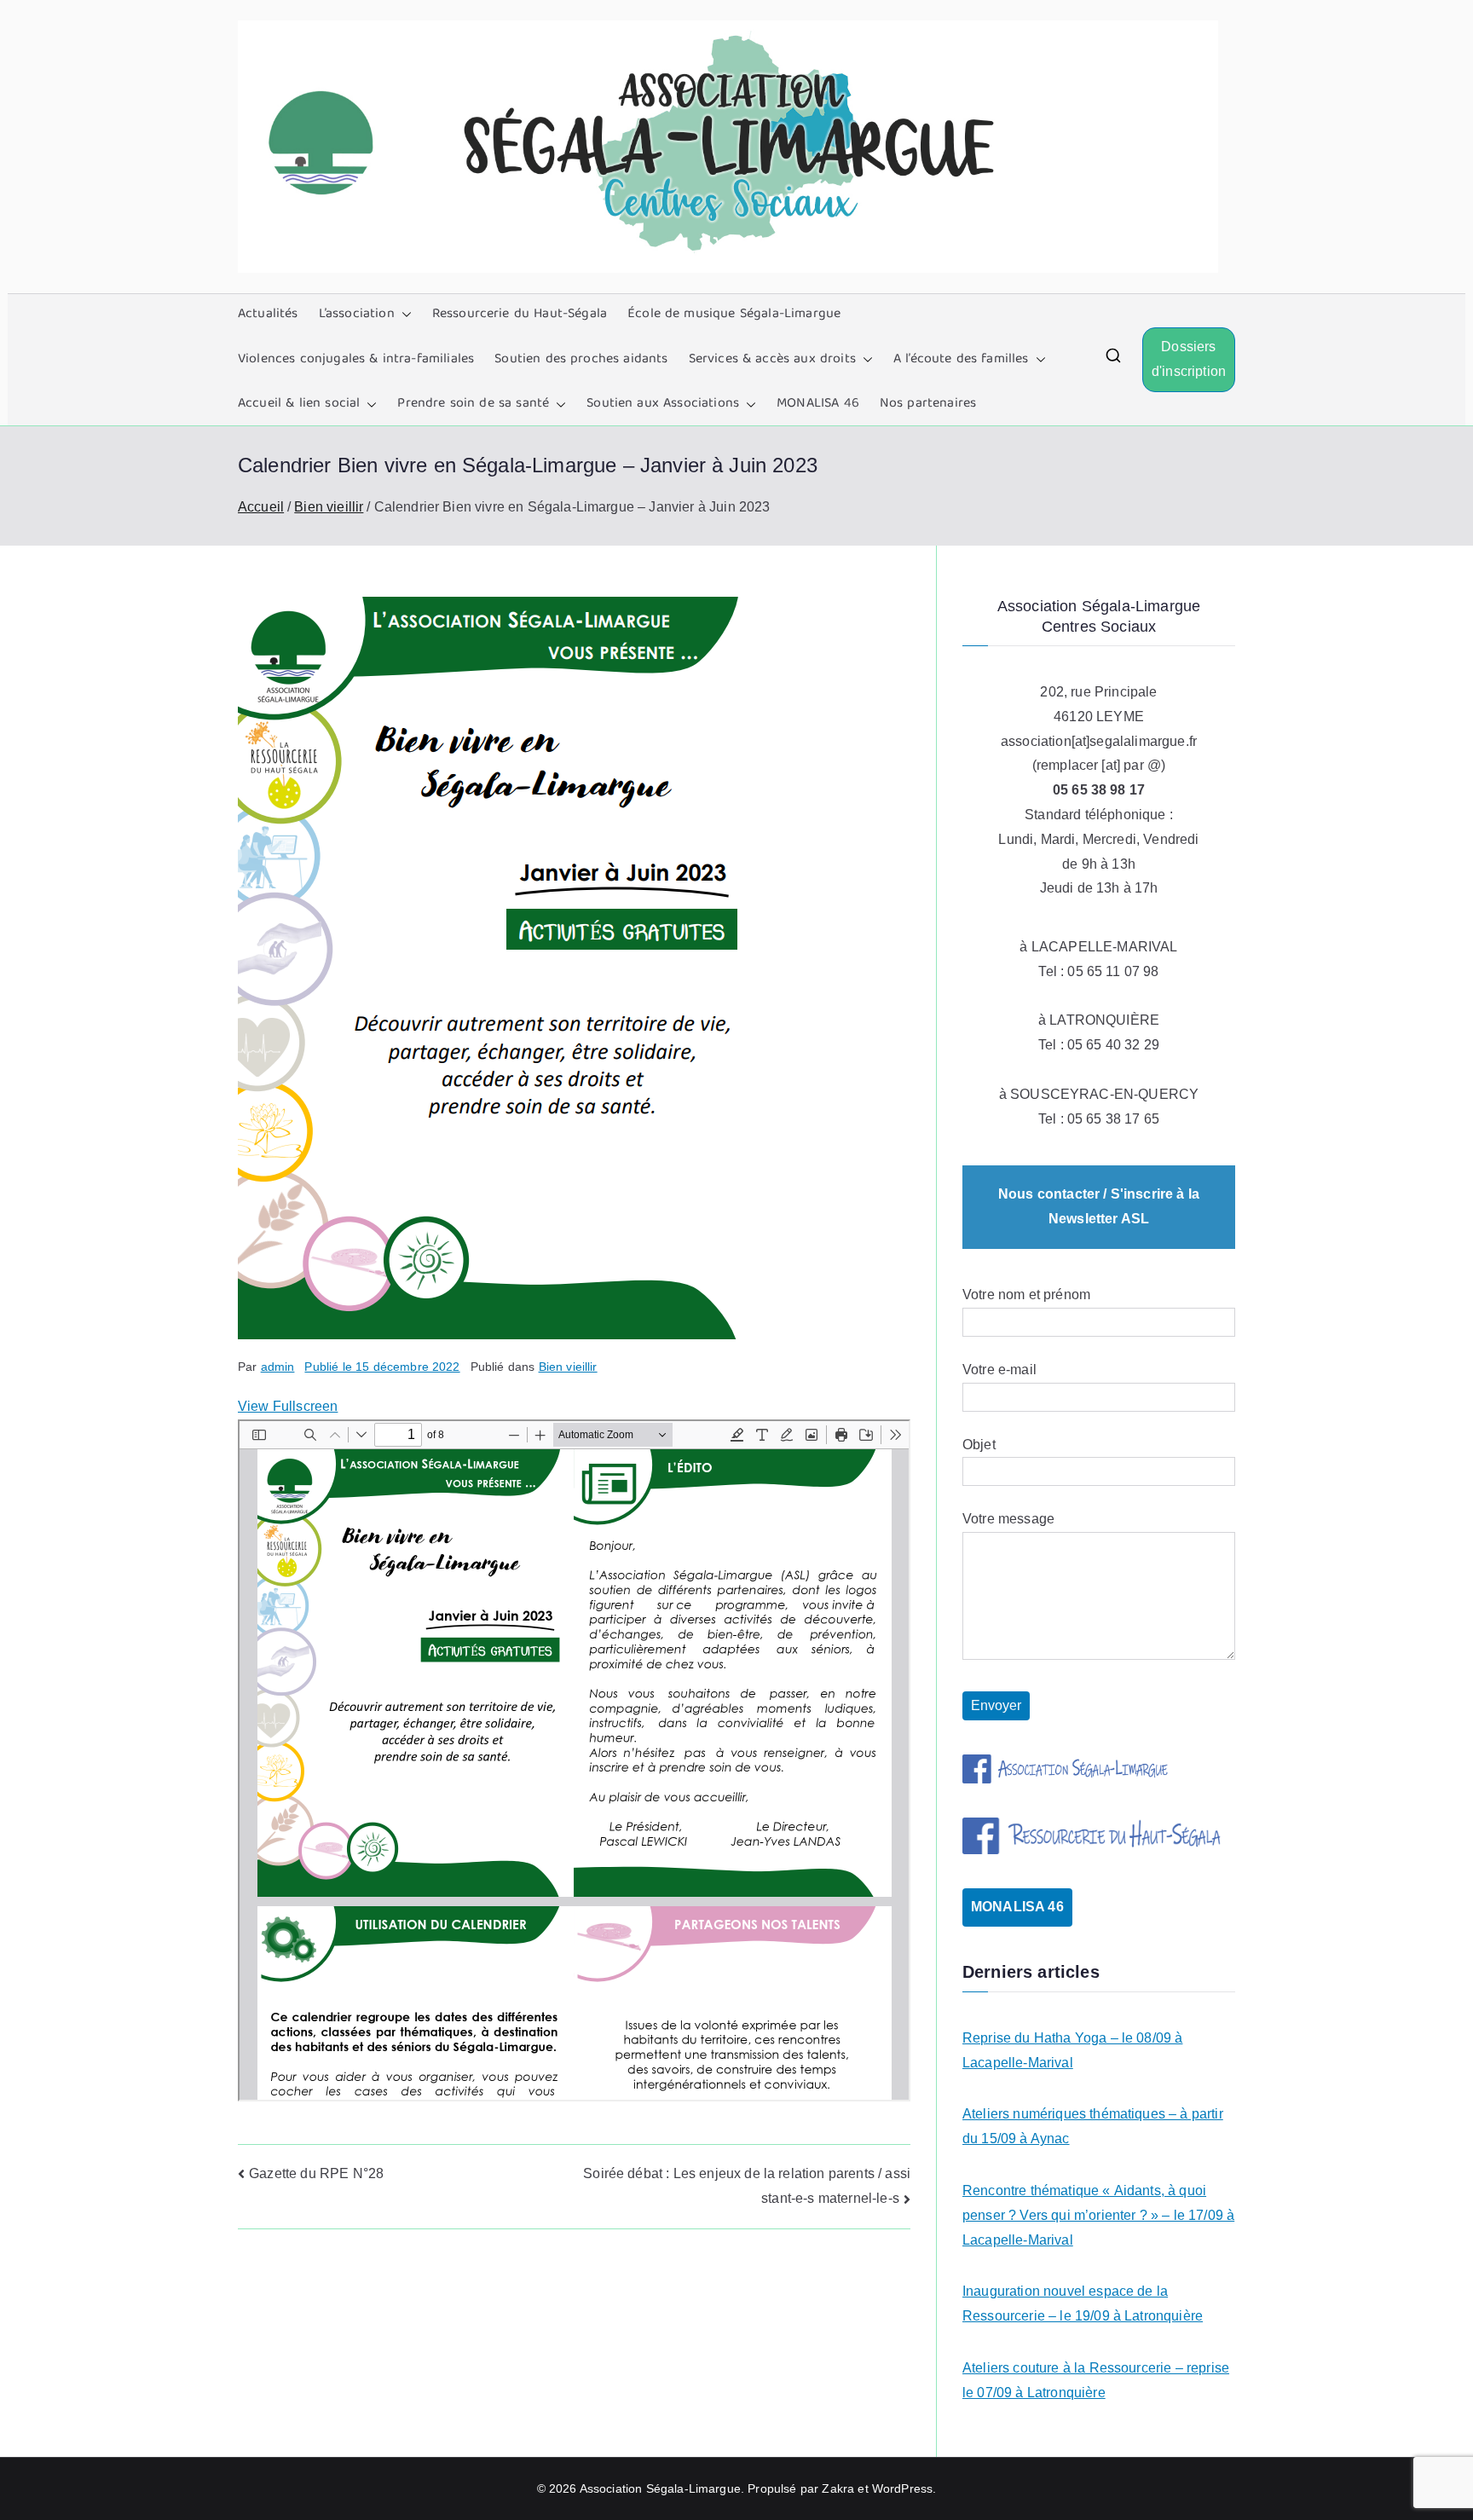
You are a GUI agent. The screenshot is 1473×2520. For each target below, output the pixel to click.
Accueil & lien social (299, 404)
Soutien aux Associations (663, 404)
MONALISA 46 (818, 404)
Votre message (1008, 1519)
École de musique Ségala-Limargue (734, 315)
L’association (357, 315)
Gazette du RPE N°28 (316, 2173)
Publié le (382, 1367)
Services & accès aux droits (772, 360)
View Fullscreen (288, 1406)
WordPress (902, 2488)
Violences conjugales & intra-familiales (356, 360)
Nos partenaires (928, 404)
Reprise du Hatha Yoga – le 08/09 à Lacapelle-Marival (1072, 2050)
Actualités (268, 315)
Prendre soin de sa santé (473, 404)
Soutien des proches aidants (581, 360)
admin (278, 1367)
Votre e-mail (999, 1370)
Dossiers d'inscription (1189, 359)
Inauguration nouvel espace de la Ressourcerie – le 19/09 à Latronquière (1083, 2303)
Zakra (838, 2488)
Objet (979, 1445)
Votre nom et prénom (1026, 1295)
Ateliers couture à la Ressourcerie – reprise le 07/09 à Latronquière (1096, 2380)
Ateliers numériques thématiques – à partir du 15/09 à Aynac (1093, 2126)
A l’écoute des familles (961, 360)
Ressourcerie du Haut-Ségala (520, 315)
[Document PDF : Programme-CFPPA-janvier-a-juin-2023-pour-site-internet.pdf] (574, 1760)
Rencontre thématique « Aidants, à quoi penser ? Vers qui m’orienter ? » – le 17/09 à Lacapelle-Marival (1098, 2215)
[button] (403, 315)
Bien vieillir (568, 1367)
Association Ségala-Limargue (660, 2488)
